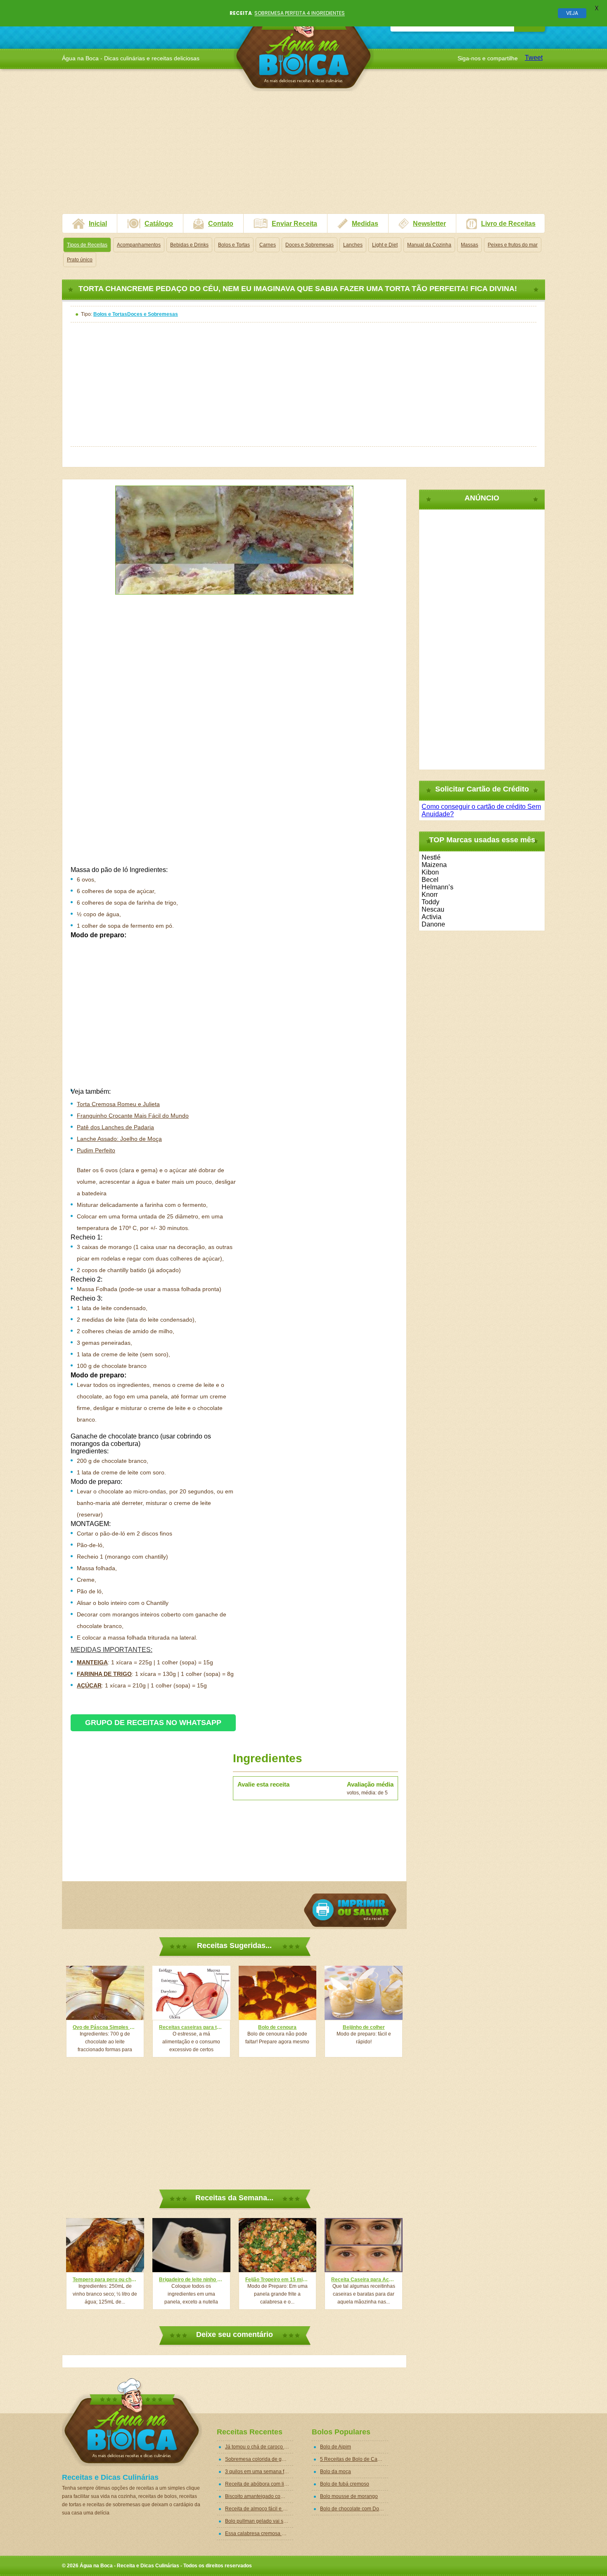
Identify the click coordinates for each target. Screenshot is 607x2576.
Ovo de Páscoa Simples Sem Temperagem (105, 2027)
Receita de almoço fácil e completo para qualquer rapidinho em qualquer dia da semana (259, 2509)
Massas (469, 245)
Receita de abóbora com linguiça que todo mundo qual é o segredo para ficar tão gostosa (259, 2484)
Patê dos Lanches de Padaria (115, 1127)
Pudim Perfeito (96, 1150)
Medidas (365, 224)
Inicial (98, 224)
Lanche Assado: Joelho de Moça (119, 1139)
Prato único (80, 260)
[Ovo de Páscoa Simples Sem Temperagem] (105, 1993)
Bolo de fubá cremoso (345, 2484)
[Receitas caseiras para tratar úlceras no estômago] (191, 1993)
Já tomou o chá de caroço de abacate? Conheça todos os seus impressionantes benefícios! (259, 2447)
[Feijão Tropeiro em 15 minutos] (278, 2245)
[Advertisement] (303, 156)
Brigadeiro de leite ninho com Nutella (191, 2280)
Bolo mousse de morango (349, 2496)
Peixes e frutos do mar (513, 245)
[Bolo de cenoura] (278, 1993)
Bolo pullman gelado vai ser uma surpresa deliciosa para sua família (259, 2521)
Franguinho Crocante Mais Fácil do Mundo (133, 1116)
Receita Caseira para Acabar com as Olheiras (364, 2280)
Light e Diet (385, 245)
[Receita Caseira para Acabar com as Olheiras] (364, 2245)
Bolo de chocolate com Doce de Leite (354, 2509)
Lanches (353, 245)
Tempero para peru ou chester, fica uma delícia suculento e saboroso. (105, 2280)
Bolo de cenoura (277, 2027)
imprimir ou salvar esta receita (350, 1910)
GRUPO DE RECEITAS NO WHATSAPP (153, 1723)
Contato (221, 224)
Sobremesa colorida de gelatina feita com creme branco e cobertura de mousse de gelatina (259, 2459)
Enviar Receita (294, 224)
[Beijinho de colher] (364, 1993)
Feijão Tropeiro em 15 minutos (278, 2280)
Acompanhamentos (139, 245)
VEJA (572, 13)
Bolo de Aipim (336, 2447)
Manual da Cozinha (429, 245)
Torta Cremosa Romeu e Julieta (118, 1104)
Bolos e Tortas (234, 245)
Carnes (268, 245)
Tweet (534, 58)
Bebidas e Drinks (189, 245)
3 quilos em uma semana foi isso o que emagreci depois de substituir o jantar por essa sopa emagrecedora (259, 2472)
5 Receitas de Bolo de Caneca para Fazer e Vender (354, 2459)
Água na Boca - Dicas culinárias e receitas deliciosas (304, 47)
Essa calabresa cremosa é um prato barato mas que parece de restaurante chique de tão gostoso (259, 2533)
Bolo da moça (336, 2472)
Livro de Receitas (508, 224)
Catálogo (159, 224)
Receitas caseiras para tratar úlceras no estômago (191, 2027)
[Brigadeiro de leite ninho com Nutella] (191, 2245)
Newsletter (429, 224)
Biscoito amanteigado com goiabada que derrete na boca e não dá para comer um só (259, 2496)
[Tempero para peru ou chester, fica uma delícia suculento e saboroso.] (105, 2245)
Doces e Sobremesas (309, 245)
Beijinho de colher (364, 2027)
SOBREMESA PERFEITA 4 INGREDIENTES (300, 13)
